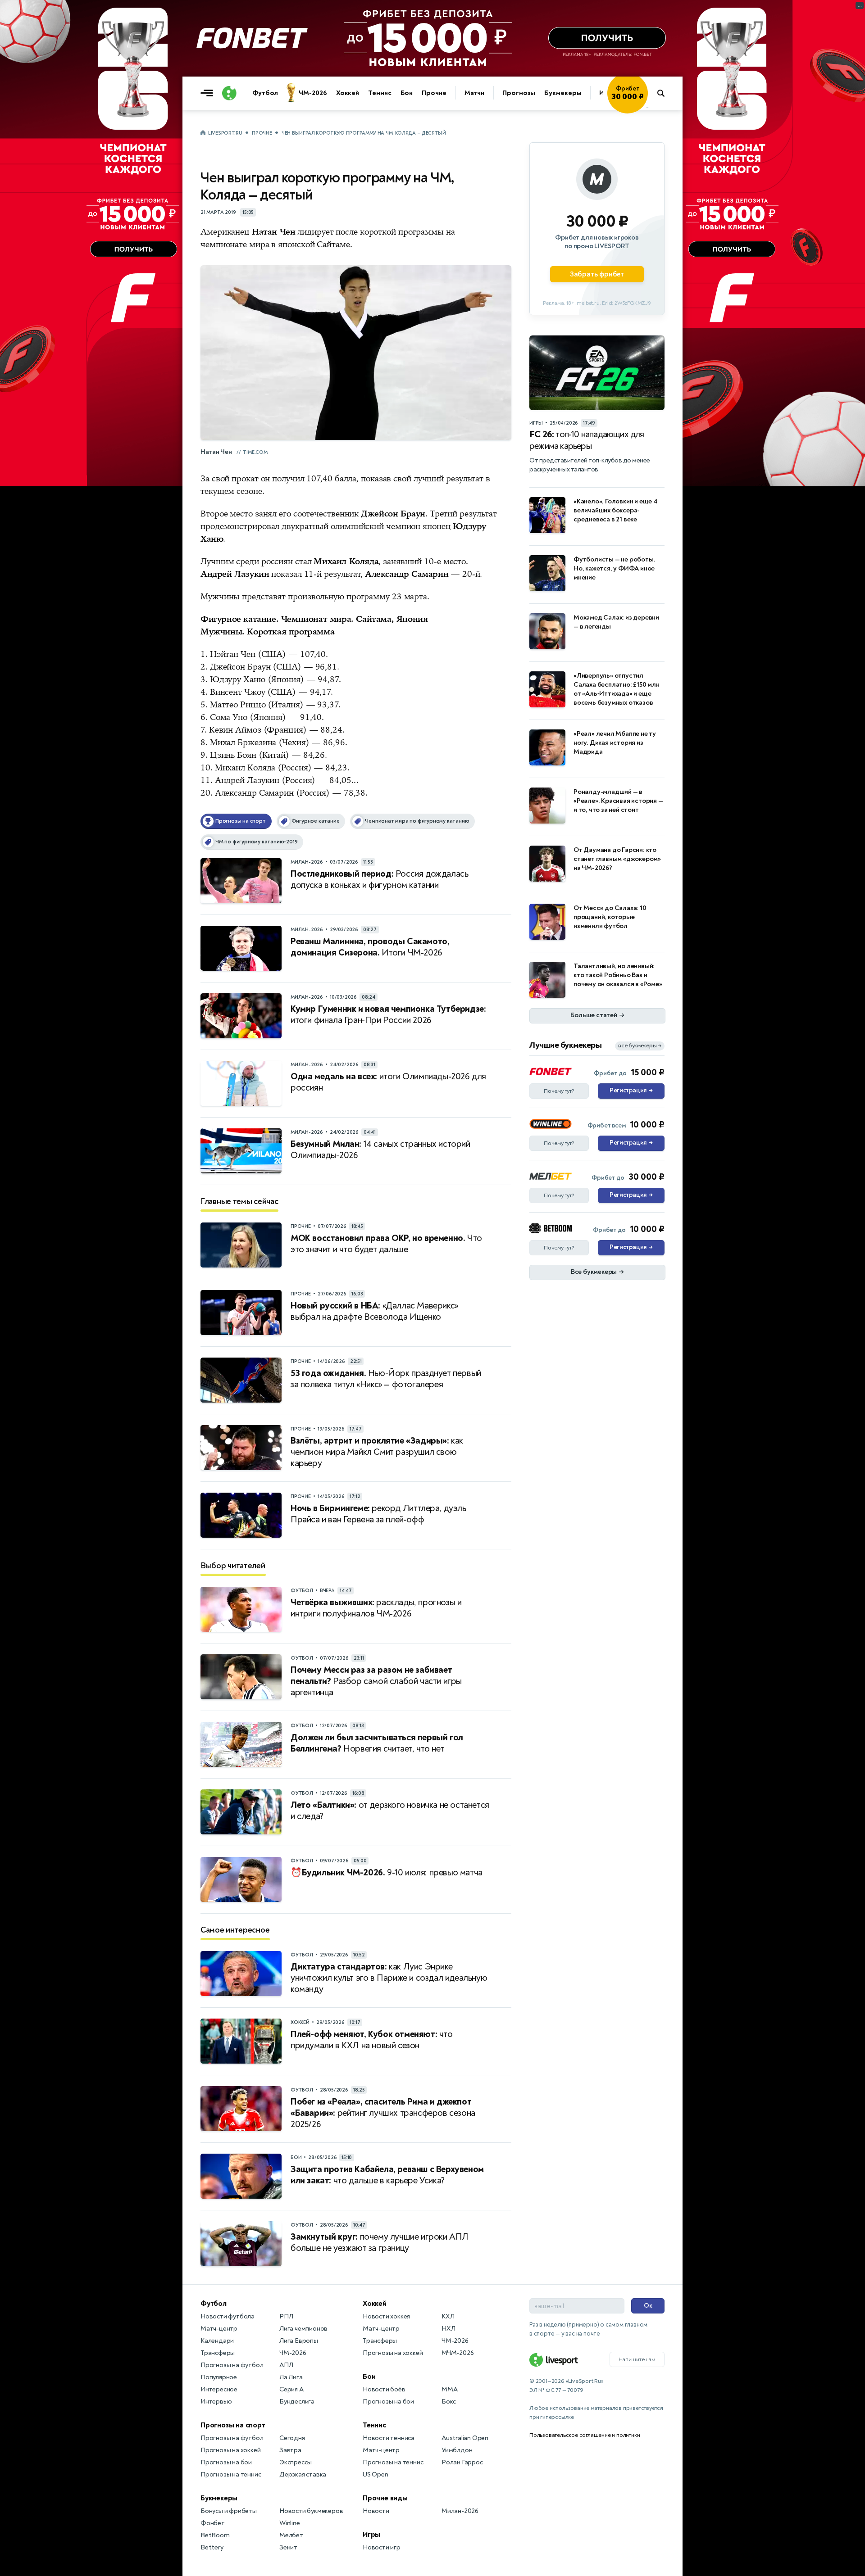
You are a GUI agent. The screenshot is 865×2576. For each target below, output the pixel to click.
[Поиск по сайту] (665, 93)
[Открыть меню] (209, 93)
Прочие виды (385, 2498)
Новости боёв (384, 2389)
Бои (407, 93)
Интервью (216, 2402)
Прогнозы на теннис (231, 2474)
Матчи (475, 93)
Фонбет (213, 2523)
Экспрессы (296, 2462)
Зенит (288, 2547)
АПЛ (286, 2365)
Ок (648, 2306)
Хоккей (348, 93)
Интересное (219, 2389)
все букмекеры (640, 1046)
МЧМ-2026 (458, 2353)
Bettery (212, 2547)
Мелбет (291, 2535)
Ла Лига (291, 2377)
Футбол (265, 93)
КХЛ (448, 2316)
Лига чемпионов (303, 2329)
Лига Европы (299, 2341)
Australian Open (465, 2438)
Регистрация (631, 1091)
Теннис (380, 93)
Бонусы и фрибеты (229, 2511)
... (648, 107)
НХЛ (448, 2329)
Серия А (291, 2389)
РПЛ (286, 2316)
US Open (376, 2474)
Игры (371, 2535)
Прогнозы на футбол (232, 2365)
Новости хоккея (386, 2316)
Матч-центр (219, 2329)
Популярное (219, 2377)
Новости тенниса (389, 2438)
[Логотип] (229, 93)
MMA (449, 2389)
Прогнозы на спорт (233, 2425)
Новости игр (382, 2547)
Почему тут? (559, 1091)
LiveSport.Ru (225, 133)
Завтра (290, 2450)
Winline (290, 2523)
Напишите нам (637, 2359)
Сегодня (292, 2438)
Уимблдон (457, 2450)
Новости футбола (228, 2316)
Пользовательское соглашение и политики (585, 2435)
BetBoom (215, 2535)
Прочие (434, 93)
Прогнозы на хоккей (230, 2450)
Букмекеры (563, 93)
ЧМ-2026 (313, 93)
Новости (376, 2511)
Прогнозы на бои (226, 2462)
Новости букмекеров (311, 2511)
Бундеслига (297, 2402)
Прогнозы (519, 93)
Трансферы (218, 2353)
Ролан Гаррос (462, 2462)
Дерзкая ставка (303, 2474)
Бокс (449, 2402)
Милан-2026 (460, 2511)
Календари (217, 2341)
